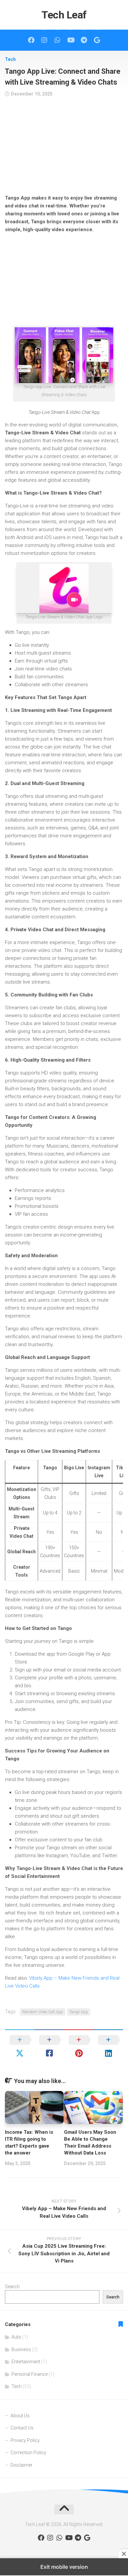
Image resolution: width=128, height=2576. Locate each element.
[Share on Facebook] (49, 2047)
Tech (10, 59)
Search (12, 2287)
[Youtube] (71, 40)
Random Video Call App (43, 2012)
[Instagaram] (44, 40)
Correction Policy (28, 2453)
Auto (16, 2337)
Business (21, 2349)
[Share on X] (20, 2047)
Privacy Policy (25, 2440)
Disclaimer (21, 2465)
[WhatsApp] (57, 40)
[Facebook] (31, 40)
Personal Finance (30, 2374)
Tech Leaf (64, 15)
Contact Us (22, 2428)
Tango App (79, 2012)
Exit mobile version (64, 2567)
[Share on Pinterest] (79, 2047)
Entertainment (26, 2362)
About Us (20, 2416)
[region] (64, 148)
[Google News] (97, 40)
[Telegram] (84, 40)
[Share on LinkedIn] (108, 2047)
